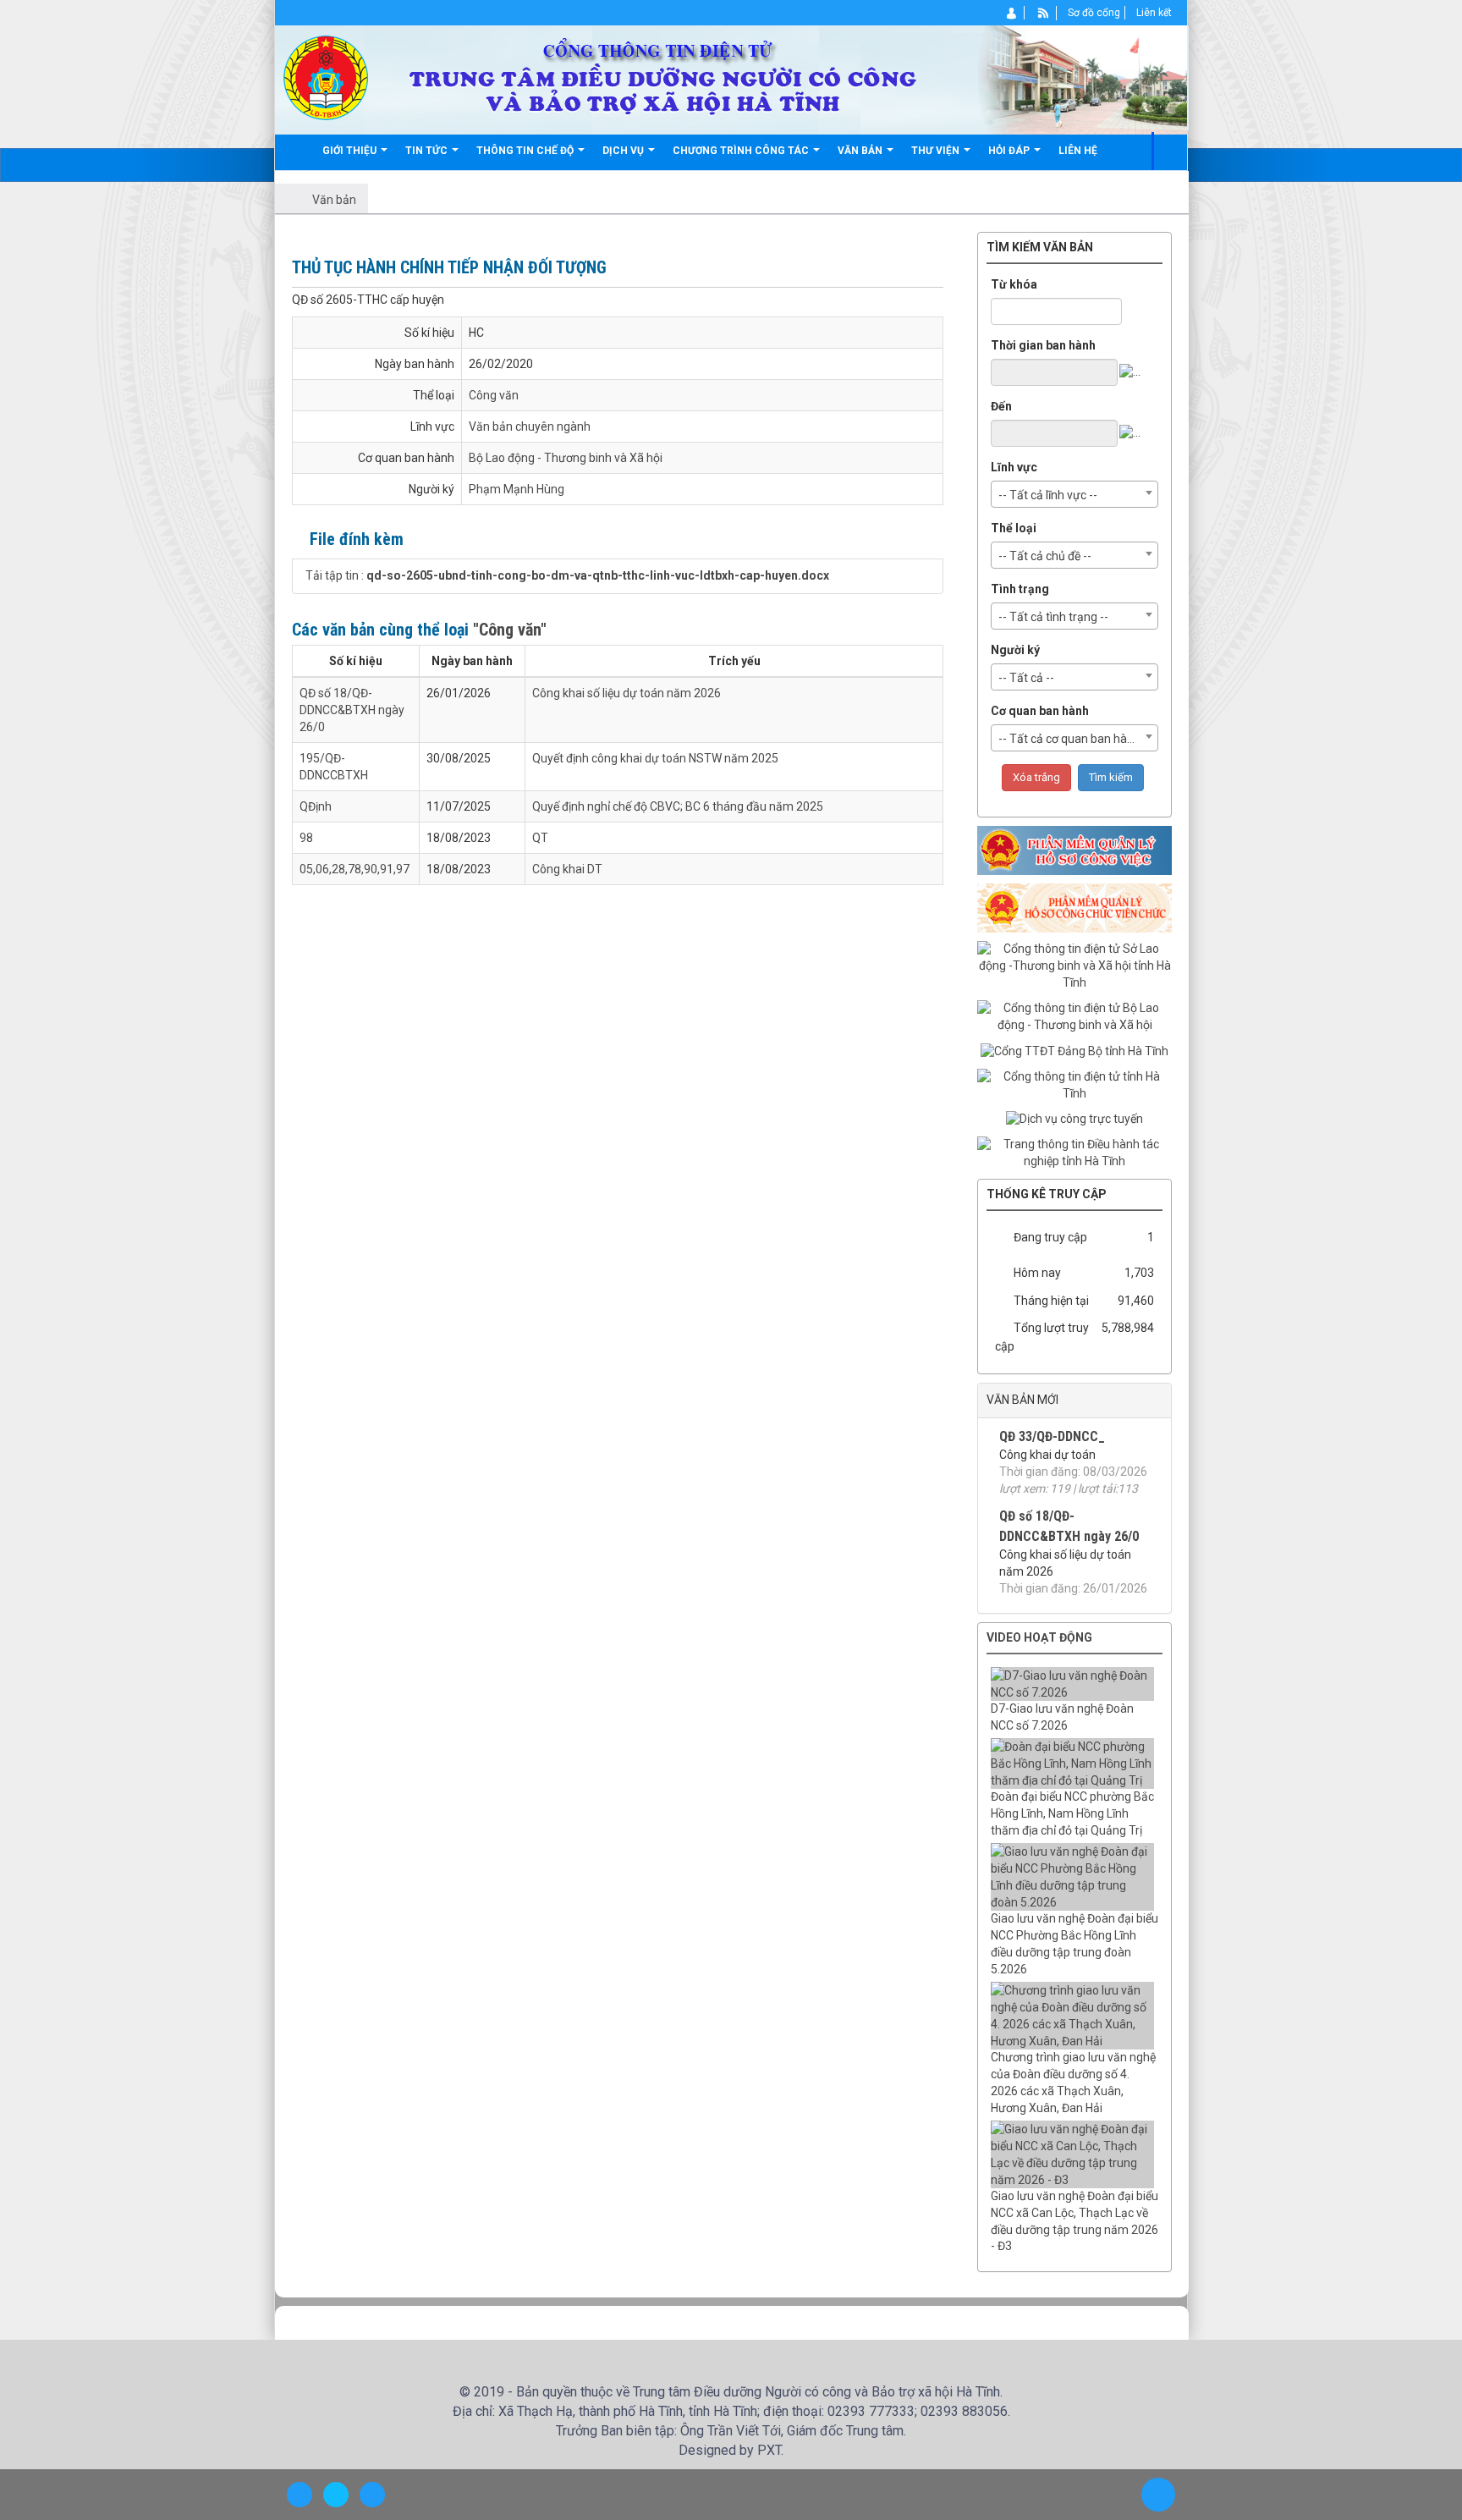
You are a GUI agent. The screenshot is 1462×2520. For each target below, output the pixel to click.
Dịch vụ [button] (624, 151)
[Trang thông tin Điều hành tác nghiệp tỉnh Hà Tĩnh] (1075, 1153)
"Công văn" (510, 630)
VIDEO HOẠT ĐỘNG (1039, 1637)
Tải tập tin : (567, 575)
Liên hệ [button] (1078, 151)
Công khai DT (567, 869)
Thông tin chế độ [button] (526, 151)
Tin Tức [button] (428, 151)
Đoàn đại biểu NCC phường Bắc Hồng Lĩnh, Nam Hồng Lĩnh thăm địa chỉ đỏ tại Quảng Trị (1072, 1813)
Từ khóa (1014, 284)
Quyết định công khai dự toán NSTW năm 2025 (655, 758)
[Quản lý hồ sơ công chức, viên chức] (1075, 907)
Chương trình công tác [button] (742, 151)
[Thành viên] (1012, 13)
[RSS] (1044, 13)
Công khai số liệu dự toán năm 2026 (627, 693)
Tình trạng (1020, 589)
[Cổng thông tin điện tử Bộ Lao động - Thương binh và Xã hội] (1075, 1016)
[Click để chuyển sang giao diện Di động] (372, 2495)
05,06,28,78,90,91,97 (355, 869)
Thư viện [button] (937, 151)
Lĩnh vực (1014, 467)
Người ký (1015, 650)
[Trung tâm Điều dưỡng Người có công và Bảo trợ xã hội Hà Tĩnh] (326, 77)
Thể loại (1014, 528)
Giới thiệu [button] (351, 151)
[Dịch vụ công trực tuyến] (1075, 1119)
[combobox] (1075, 494)
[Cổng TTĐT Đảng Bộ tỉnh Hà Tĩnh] (1075, 1050)
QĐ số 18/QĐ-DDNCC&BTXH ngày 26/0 (352, 710)
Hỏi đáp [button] (1010, 151)
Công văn (494, 395)
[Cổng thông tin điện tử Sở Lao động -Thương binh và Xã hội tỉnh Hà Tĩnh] (1075, 966)
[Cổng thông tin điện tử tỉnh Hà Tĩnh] (1075, 1084)
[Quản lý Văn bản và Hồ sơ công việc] (1075, 850)
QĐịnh (316, 806)
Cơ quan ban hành (1040, 711)
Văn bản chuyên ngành (530, 426)
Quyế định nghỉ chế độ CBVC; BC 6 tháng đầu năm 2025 (678, 806)
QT (540, 838)
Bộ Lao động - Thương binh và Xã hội (566, 458)
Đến (1001, 406)
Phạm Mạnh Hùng (517, 489)
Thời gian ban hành (1043, 345)
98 (306, 838)
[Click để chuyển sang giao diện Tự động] (300, 2495)
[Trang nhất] (298, 151)
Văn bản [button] (861, 151)
